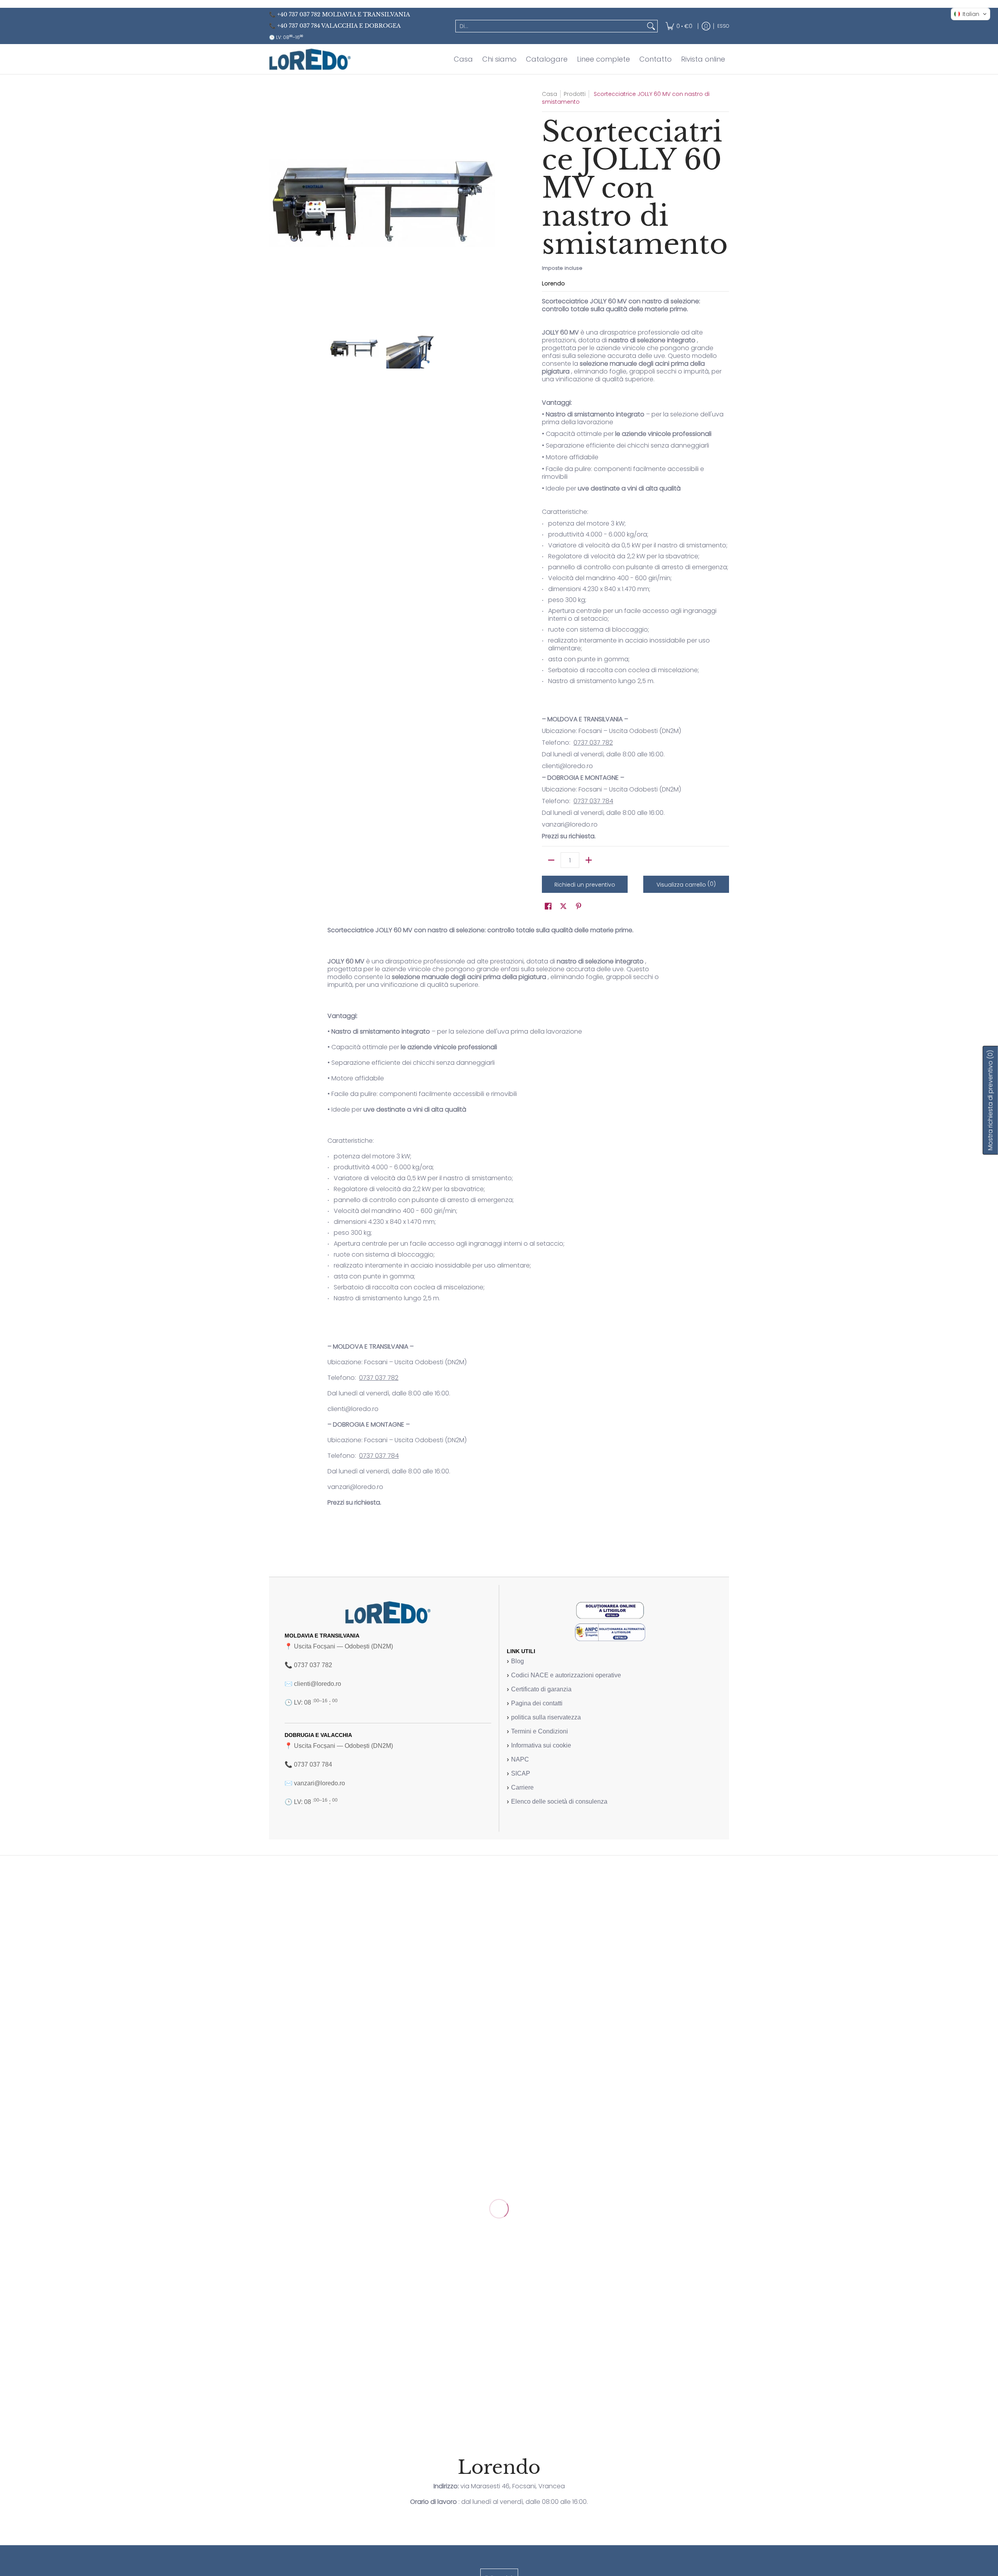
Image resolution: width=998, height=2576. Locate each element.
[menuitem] (679, 26)
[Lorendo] (310, 59)
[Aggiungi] (589, 860)
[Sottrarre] (551, 860)
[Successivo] (490, 203)
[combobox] (550, 26)
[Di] (651, 26)
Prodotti (575, 94)
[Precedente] (274, 203)
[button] (548, 906)
